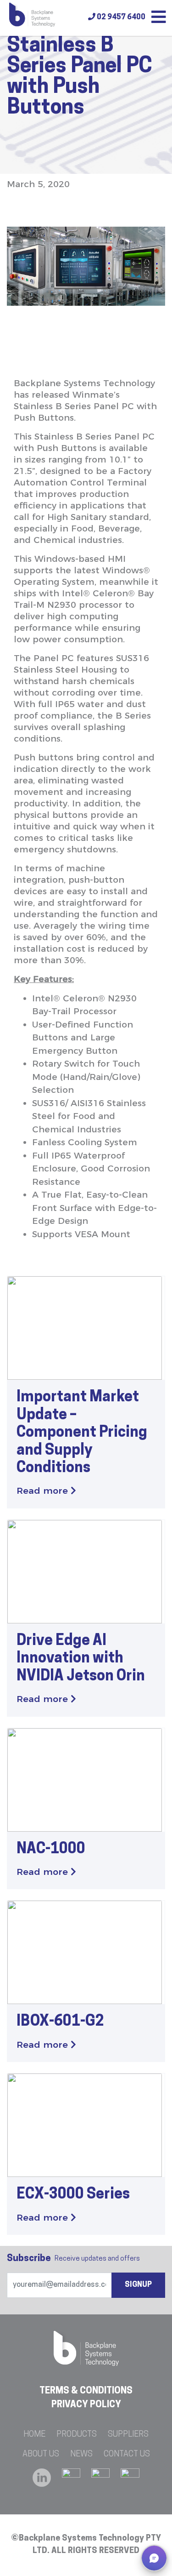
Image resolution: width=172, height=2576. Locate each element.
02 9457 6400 (120, 17)
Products (77, 2435)
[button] (154, 2558)
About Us (41, 2455)
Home (34, 2435)
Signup (138, 2285)
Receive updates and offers (73, 2259)
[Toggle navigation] (159, 18)
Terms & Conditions (86, 2391)
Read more (44, 1491)
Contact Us (127, 2455)
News (81, 2455)
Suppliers (128, 2435)
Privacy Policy (86, 2405)
